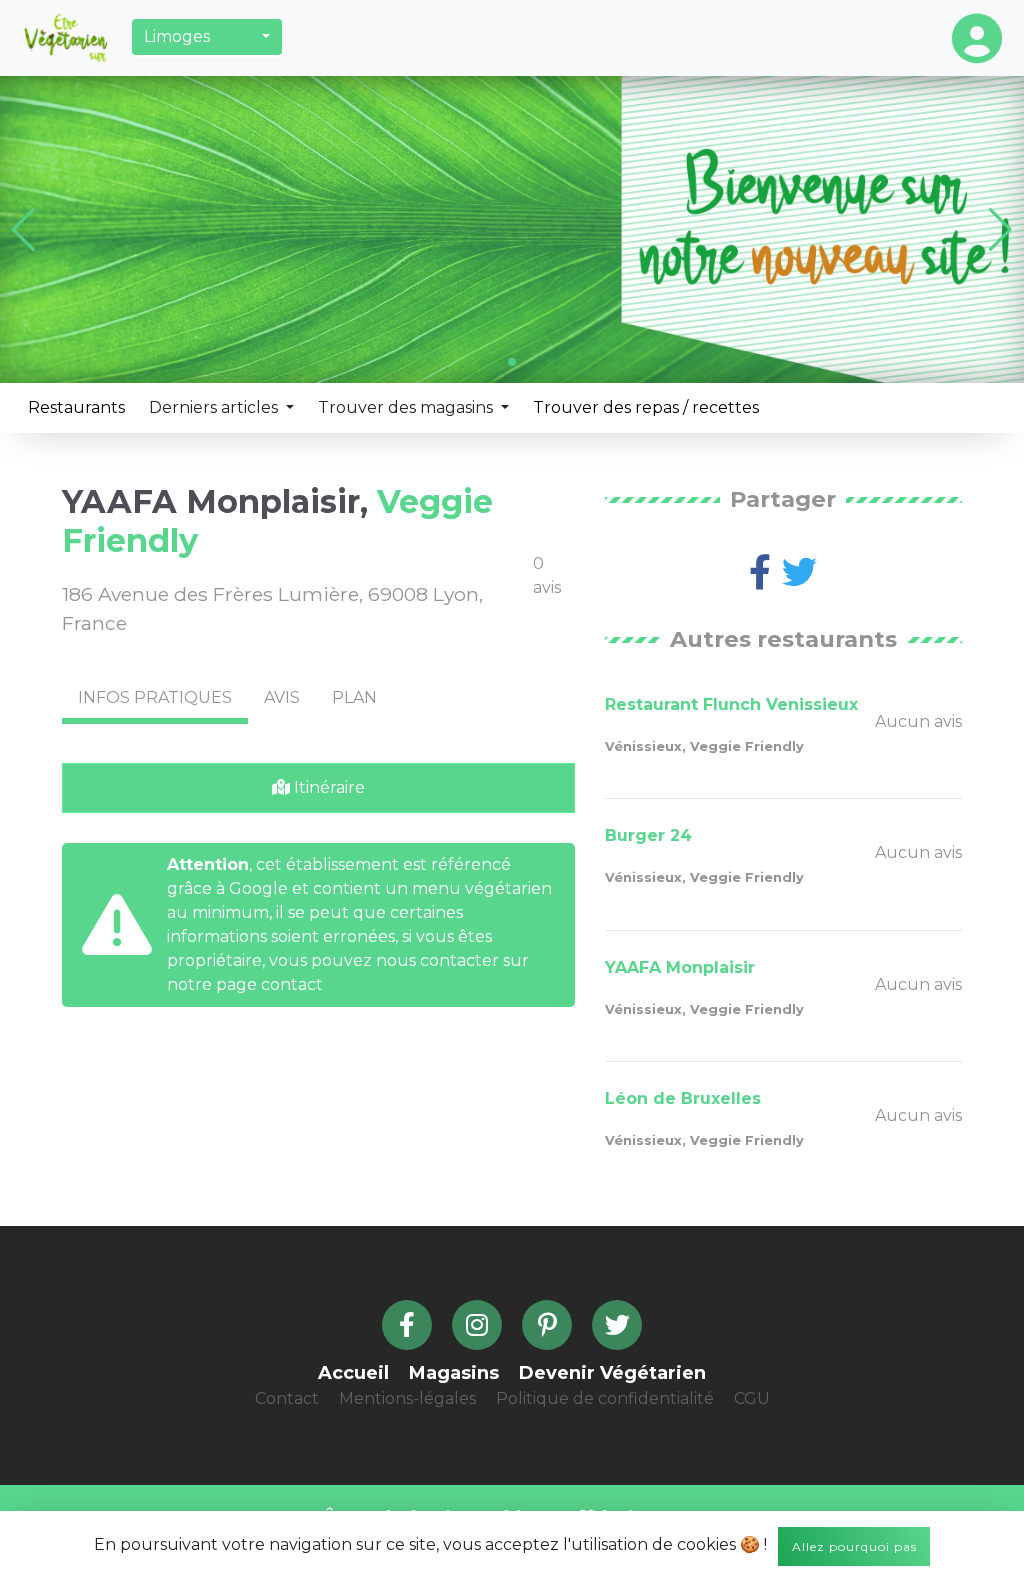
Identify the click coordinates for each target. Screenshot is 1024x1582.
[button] (207, 37)
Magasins (454, 1373)
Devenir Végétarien (612, 1373)
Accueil (353, 1373)
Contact (287, 1398)
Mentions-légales (407, 1398)
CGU (752, 1398)
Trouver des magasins (407, 407)
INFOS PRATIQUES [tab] (155, 697)
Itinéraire (327, 787)
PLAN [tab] (354, 697)
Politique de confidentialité (605, 1398)
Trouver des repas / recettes (646, 407)
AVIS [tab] (282, 697)
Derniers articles (215, 407)
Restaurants (76, 407)
